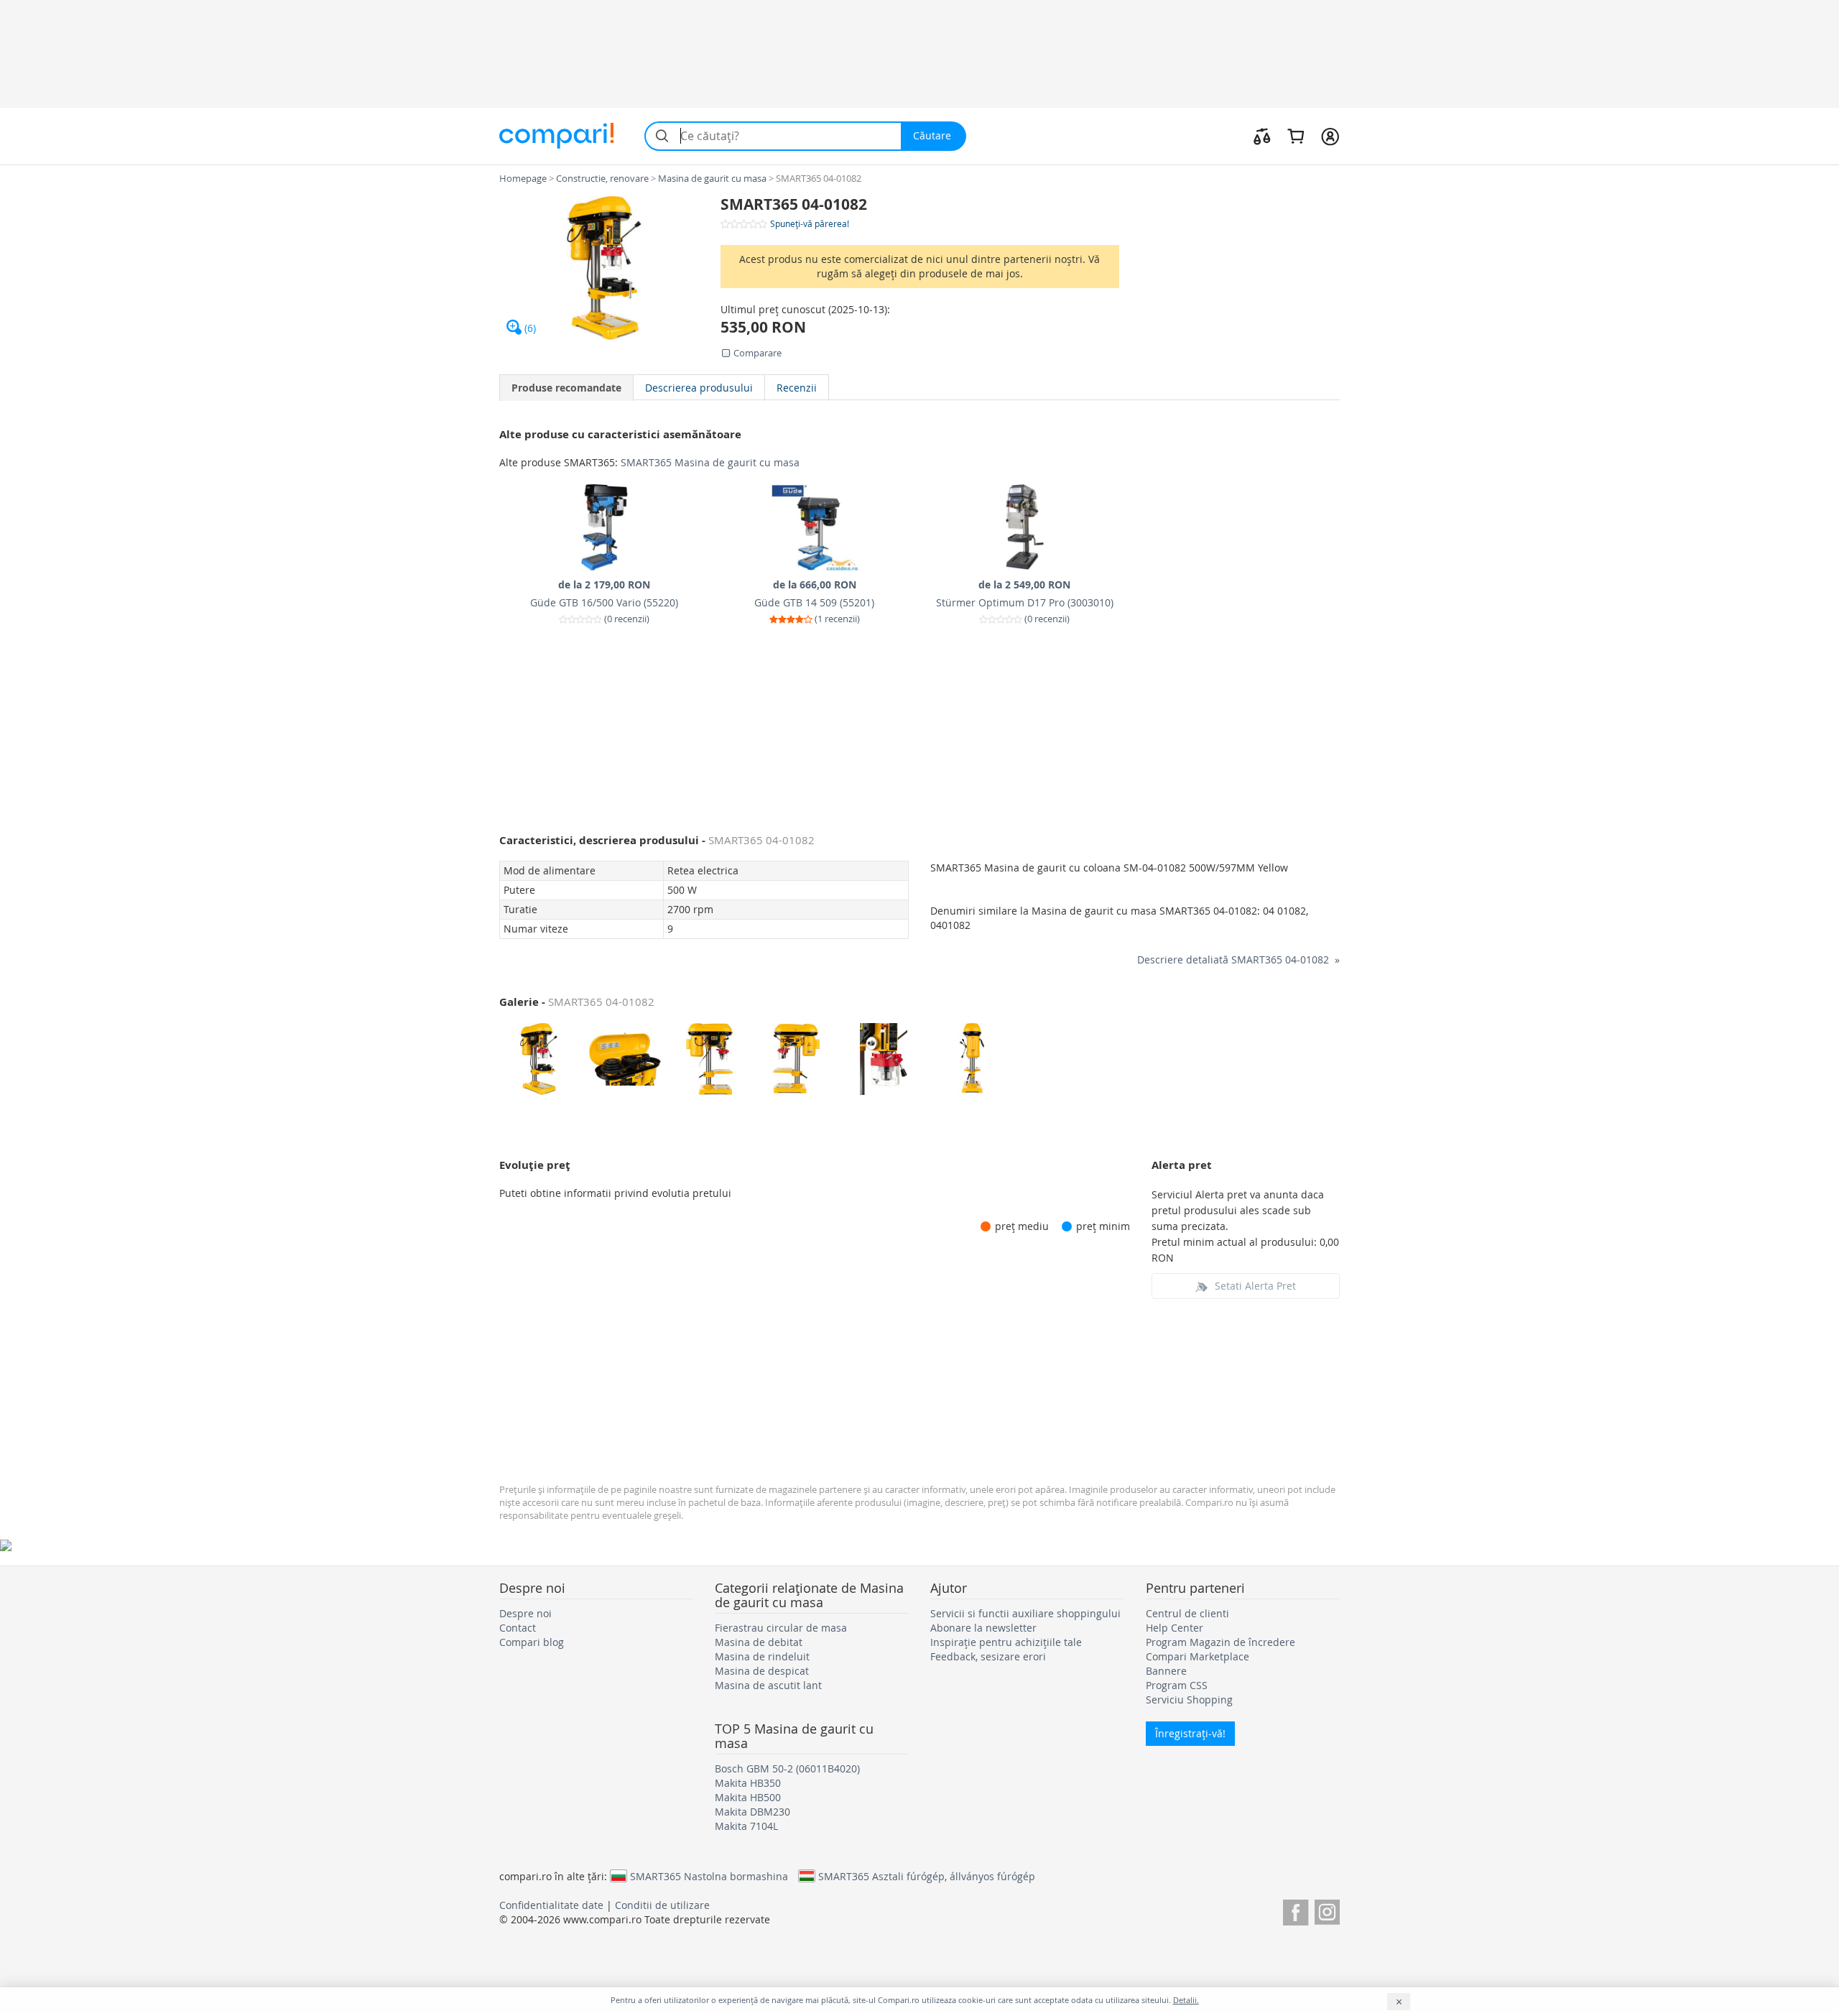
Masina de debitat (759, 1642)
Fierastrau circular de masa (781, 1628)
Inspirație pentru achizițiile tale (1006, 1642)
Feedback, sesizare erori (988, 1656)
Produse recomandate (566, 388)
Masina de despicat (762, 1671)
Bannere (1166, 1671)
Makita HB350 (748, 1783)
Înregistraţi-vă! (1190, 1733)
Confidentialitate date (551, 1905)
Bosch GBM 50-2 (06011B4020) (787, 1768)
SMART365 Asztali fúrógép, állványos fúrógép (927, 1876)
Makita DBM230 (752, 1812)
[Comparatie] (1262, 136)
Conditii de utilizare (662, 1905)
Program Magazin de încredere (1220, 1642)
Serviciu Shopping (1189, 1700)
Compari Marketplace (1198, 1656)
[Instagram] (1327, 1910)
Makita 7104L (746, 1826)
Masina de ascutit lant (768, 1685)
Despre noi (525, 1613)
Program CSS (1177, 1685)
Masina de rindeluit (762, 1656)
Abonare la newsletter (983, 1628)
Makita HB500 (748, 1797)
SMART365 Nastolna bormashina (709, 1876)
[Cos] (1296, 136)
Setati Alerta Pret (1255, 1286)
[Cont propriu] (1330, 136)
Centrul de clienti (1187, 1613)
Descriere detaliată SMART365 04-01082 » (1238, 960)
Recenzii (797, 388)
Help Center (1175, 1628)
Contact (518, 1628)
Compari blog (532, 1642)
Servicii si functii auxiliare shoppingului (1025, 1613)
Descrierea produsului (699, 388)
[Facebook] (1296, 1910)
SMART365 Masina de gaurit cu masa (710, 462)
